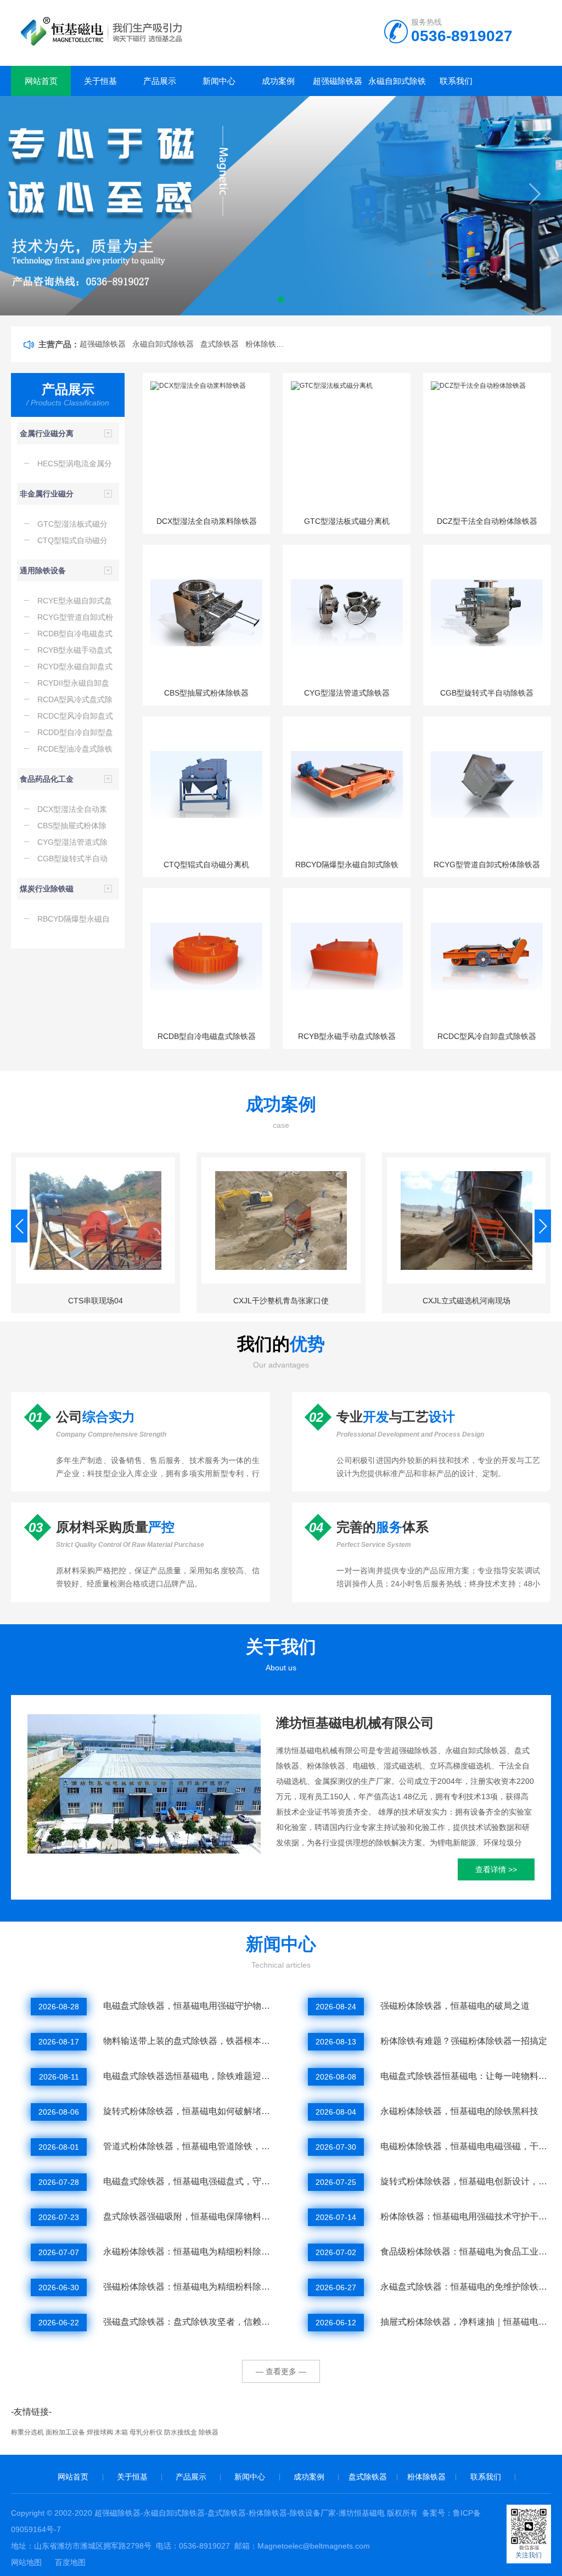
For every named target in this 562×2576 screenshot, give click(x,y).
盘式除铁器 (368, 2477)
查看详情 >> (496, 1869)
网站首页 (41, 81)
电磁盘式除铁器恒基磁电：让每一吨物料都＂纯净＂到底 (465, 2076)
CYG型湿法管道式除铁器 (347, 693)
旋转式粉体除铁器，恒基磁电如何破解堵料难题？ (188, 2111)
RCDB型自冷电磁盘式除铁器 (207, 1036)
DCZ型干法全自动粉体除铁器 (487, 521)
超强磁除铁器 (338, 81)
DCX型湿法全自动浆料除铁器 (207, 521)
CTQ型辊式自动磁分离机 (206, 865)
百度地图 (70, 2562)
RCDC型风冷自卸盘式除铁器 (487, 1036)
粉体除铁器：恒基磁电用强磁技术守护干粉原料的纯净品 (465, 2216)
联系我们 (456, 81)
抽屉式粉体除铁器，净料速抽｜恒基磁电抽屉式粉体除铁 (465, 2322)
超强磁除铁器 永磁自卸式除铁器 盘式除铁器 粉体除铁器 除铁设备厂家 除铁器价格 (182, 344)
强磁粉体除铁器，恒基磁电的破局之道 (455, 2006)
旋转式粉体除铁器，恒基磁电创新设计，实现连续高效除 (465, 2181)
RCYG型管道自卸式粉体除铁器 (487, 865)
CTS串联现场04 (95, 1301)
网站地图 (26, 2562)
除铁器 (209, 2432)
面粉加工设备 (65, 2432)
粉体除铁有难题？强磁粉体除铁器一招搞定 (464, 2041)
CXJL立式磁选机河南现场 (467, 1301)
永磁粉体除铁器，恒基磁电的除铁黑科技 (459, 2111)
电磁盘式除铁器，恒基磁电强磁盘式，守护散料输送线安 (188, 2181)
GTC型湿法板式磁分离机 (347, 521)
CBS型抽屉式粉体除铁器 (206, 693)
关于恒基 (100, 81)
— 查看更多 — (281, 2371)
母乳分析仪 (146, 2432)
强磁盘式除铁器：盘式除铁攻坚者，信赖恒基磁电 (188, 2322)
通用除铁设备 (43, 570)
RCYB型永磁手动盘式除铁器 (347, 1036)
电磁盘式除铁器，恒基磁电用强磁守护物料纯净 (188, 2006)
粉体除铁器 (426, 2477)
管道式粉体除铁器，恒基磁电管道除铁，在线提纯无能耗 (188, 2146)
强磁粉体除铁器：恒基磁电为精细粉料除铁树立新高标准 (188, 2287)
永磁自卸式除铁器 (397, 86)
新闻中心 (219, 81)
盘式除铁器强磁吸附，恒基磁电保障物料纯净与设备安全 (188, 2216)
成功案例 (278, 81)
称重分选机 (27, 2432)
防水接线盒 (181, 2432)
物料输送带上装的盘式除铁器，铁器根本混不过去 (188, 2041)
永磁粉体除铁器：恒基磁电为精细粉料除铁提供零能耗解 (188, 2252)
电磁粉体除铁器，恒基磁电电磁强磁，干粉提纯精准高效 (465, 2146)
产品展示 (160, 81)
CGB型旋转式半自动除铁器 (487, 693)
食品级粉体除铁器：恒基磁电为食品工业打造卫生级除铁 (465, 2252)
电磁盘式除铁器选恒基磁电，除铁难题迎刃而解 (188, 2076)
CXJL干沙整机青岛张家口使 (281, 1301)
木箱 (121, 2432)
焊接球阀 (100, 2432)
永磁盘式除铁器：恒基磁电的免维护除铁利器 (465, 2287)
